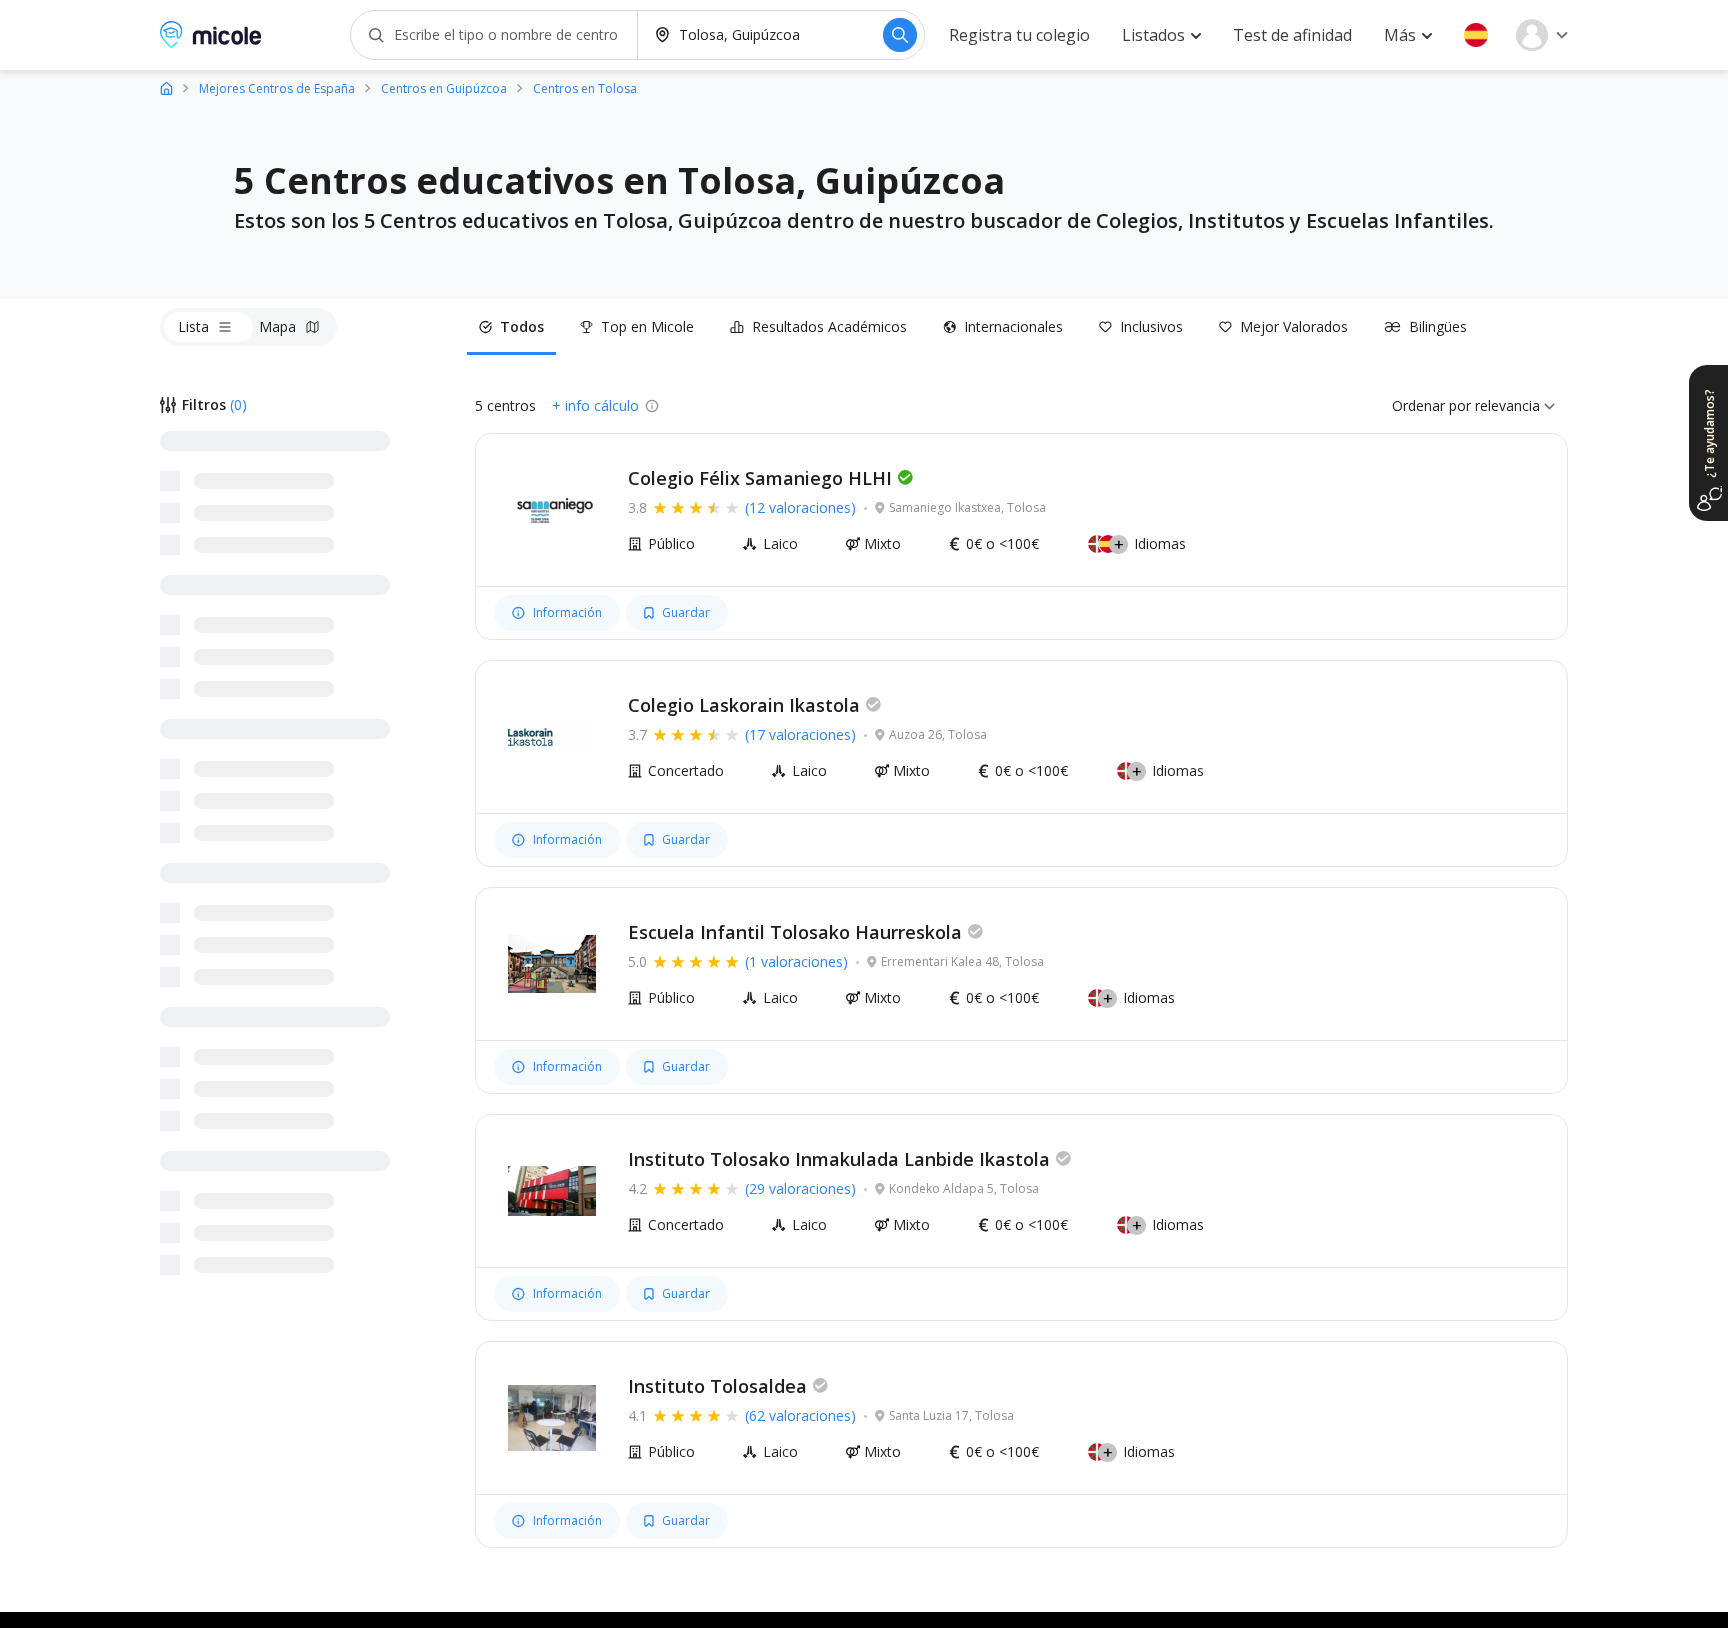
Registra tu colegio (1019, 35)
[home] (166, 87)
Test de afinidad (1292, 35)
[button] (1476, 35)
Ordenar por (1431, 405)
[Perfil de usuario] (1542, 35)
